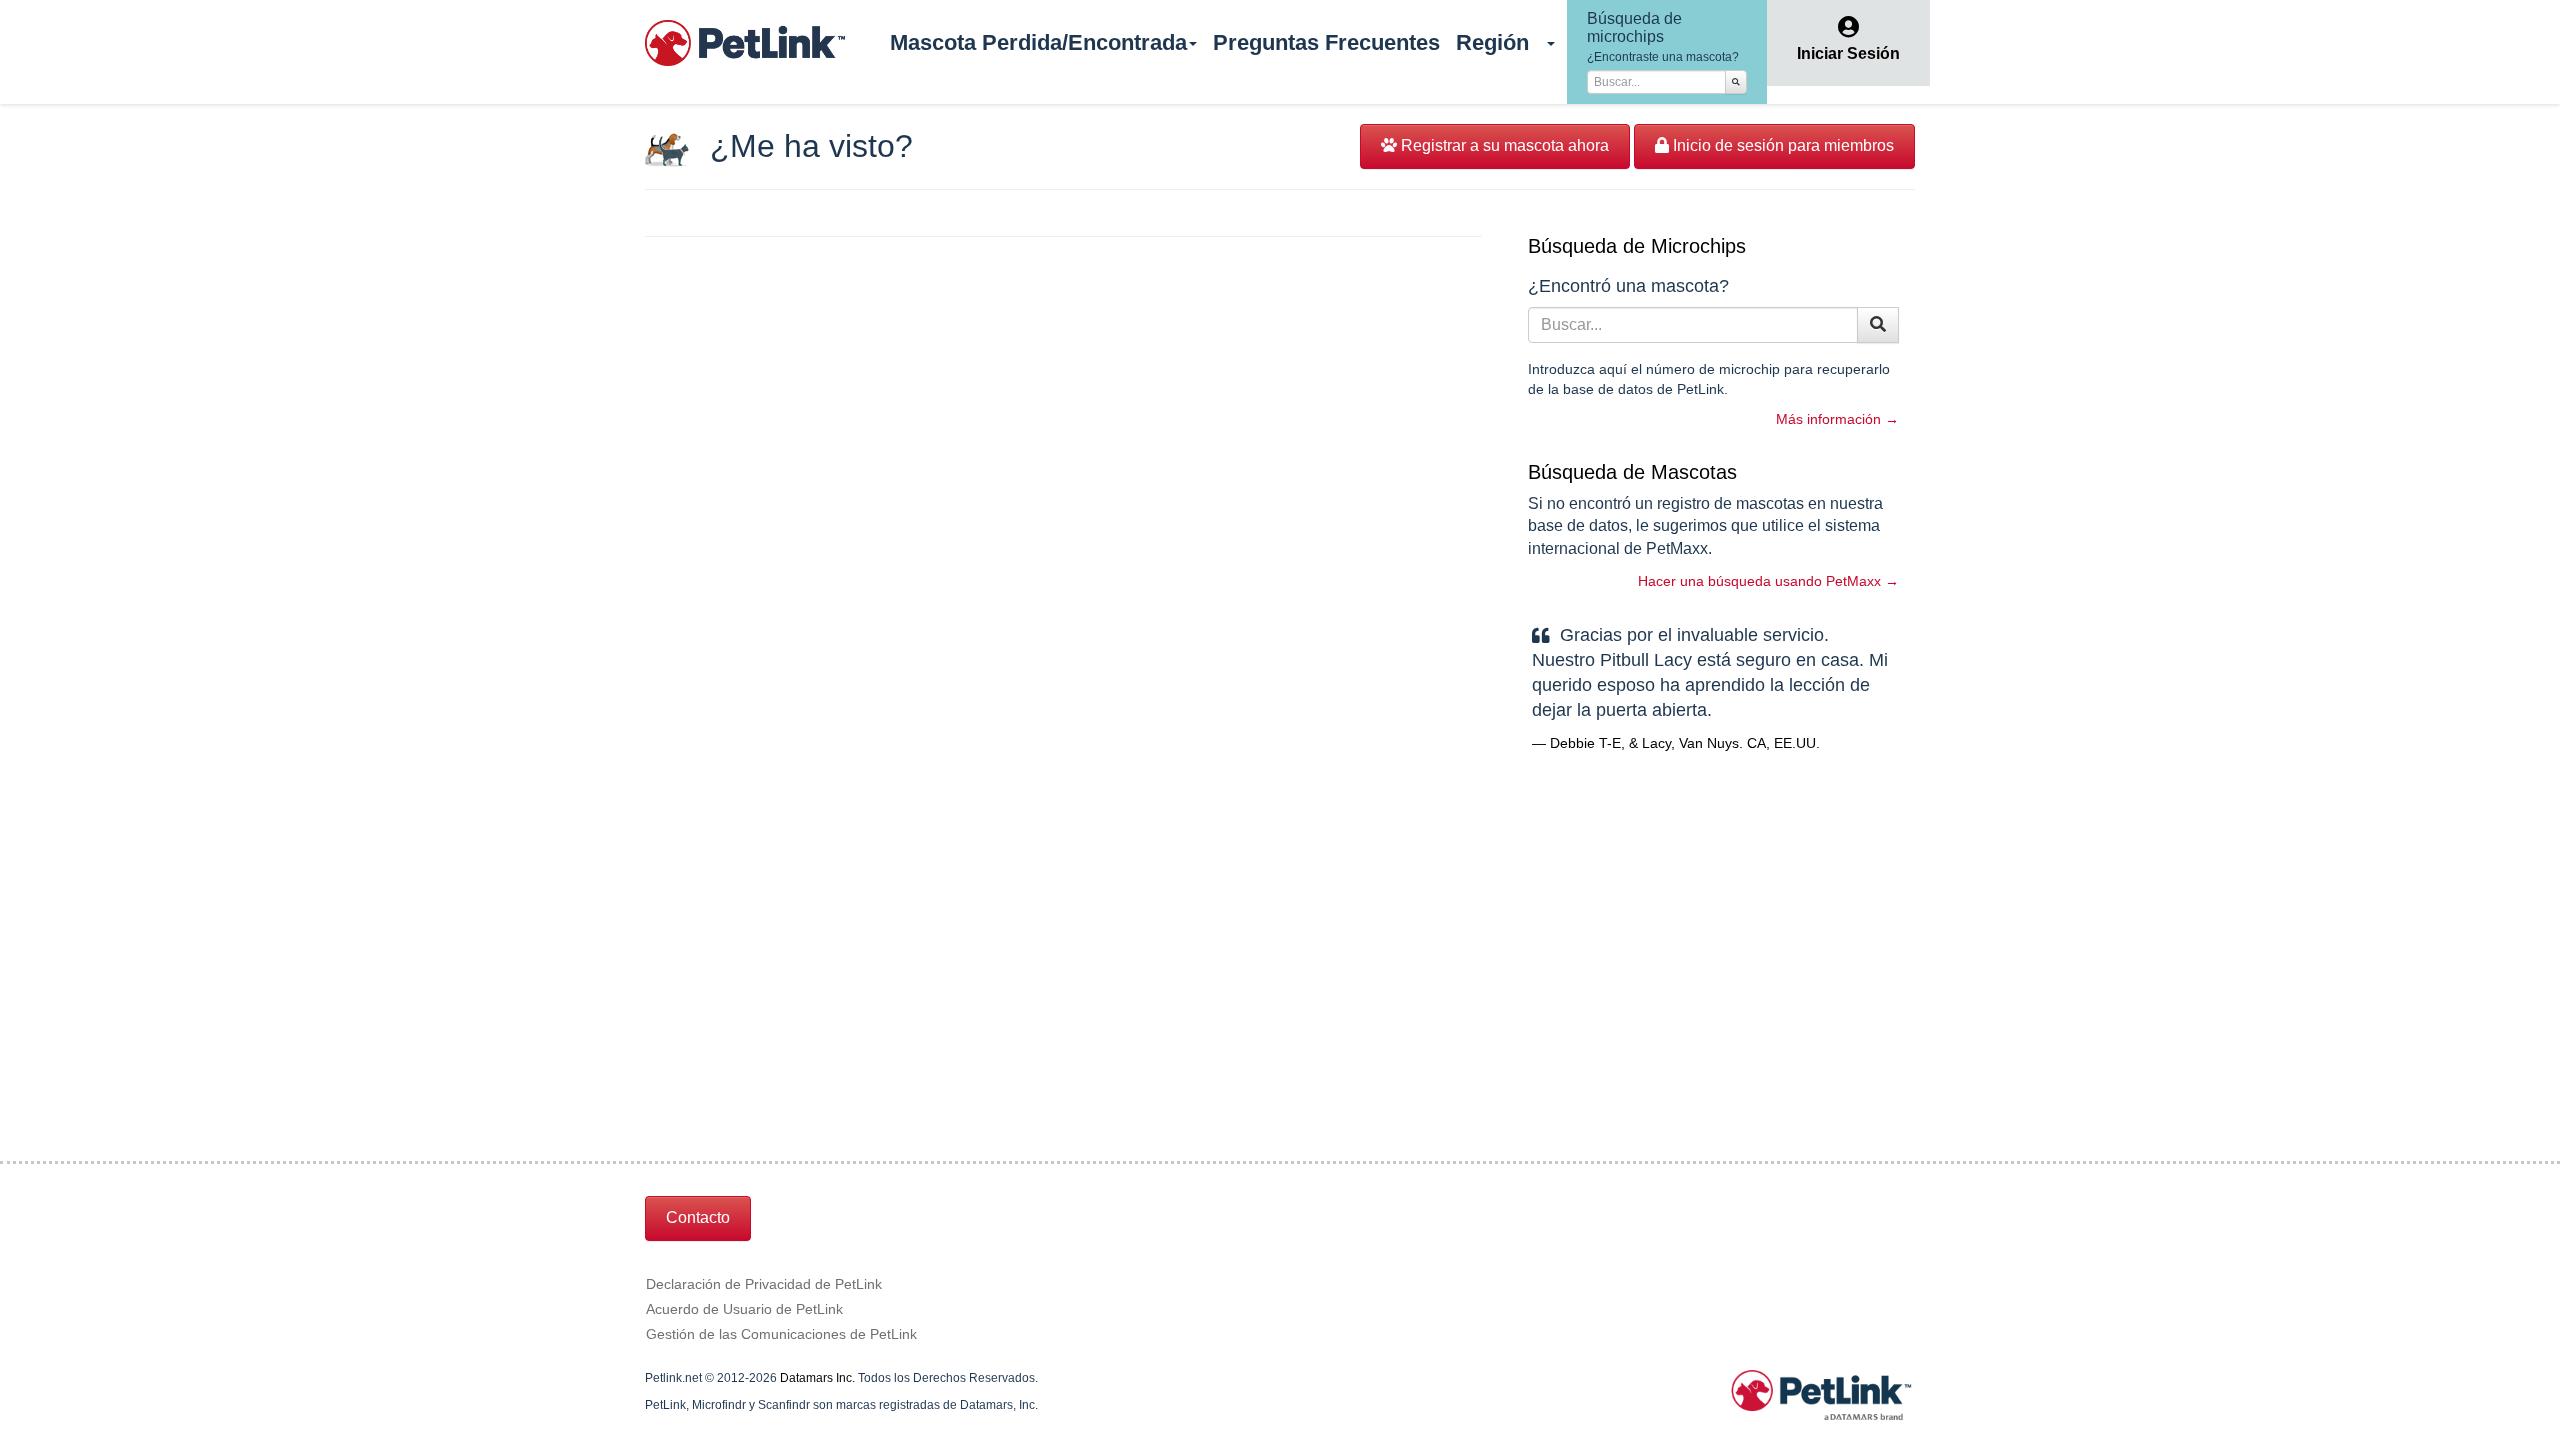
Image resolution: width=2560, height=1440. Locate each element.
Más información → (1837, 419)
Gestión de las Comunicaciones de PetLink (781, 1334)
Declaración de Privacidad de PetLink (764, 1284)
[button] (1552, 43)
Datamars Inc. (817, 1378)
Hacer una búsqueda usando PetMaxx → (1768, 581)
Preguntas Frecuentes (1326, 42)
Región (1492, 42)
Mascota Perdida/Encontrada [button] (1038, 42)
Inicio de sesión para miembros (1781, 145)
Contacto (698, 1217)
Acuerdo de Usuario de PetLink (744, 1309)
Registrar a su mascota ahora (1503, 145)
